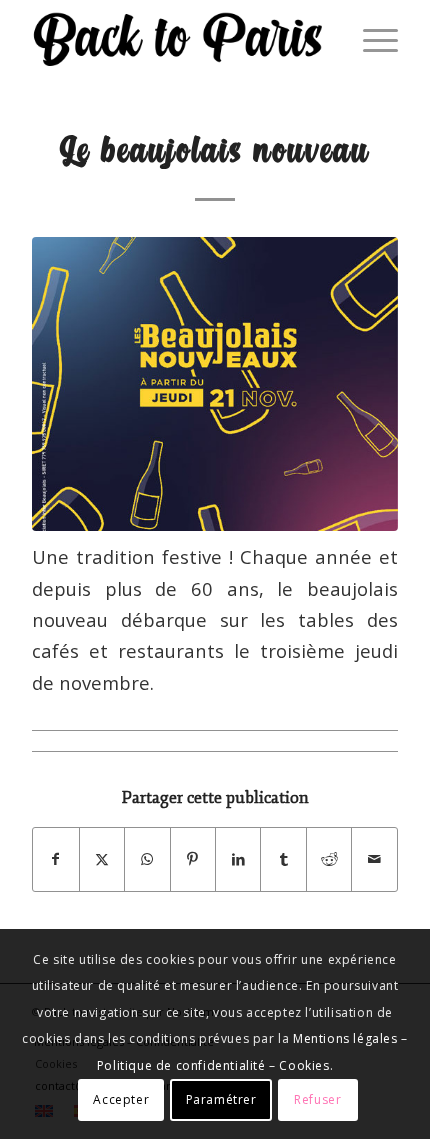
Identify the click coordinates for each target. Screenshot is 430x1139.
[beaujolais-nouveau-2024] (215, 384)
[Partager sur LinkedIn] (238, 859)
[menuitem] (370, 40)
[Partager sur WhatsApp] (147, 859)
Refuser (317, 1099)
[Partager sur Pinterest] (193, 859)
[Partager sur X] (102, 859)
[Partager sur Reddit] (329, 859)
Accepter (121, 1099)
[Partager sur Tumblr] (283, 859)
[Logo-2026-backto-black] (178, 40)
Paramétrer (221, 1099)
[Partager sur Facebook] (55, 859)
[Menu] (370, 40)
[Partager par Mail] (374, 859)
